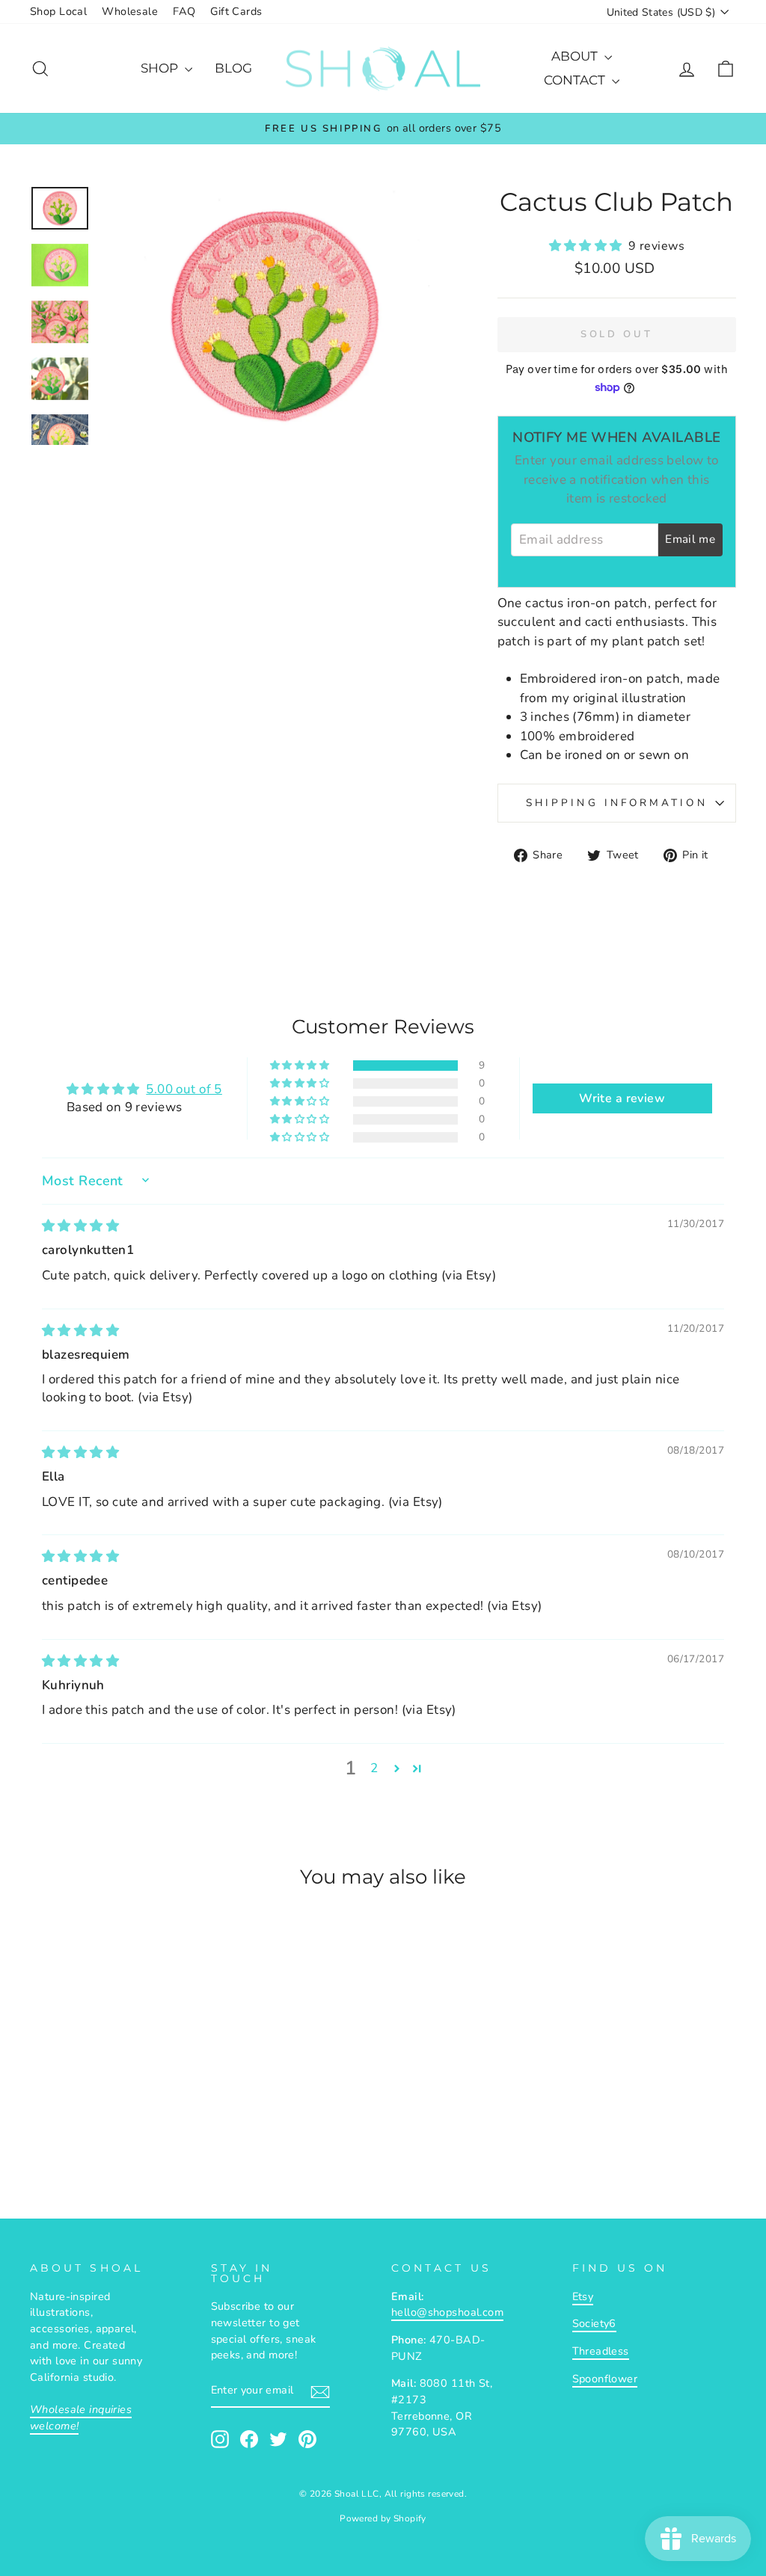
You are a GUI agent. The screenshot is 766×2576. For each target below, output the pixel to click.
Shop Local (58, 11)
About (576, 56)
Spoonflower (605, 2379)
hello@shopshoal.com (447, 2312)
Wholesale (130, 11)
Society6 (594, 2323)
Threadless (601, 2351)
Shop (161, 68)
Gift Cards (236, 11)
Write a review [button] (622, 1098)
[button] (589, 246)
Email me (690, 539)
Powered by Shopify (383, 2518)
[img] (80, 1226)
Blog (233, 68)
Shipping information (617, 803)
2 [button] (374, 1768)
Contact (576, 80)
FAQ (184, 11)
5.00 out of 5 (184, 1089)
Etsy (583, 2296)
